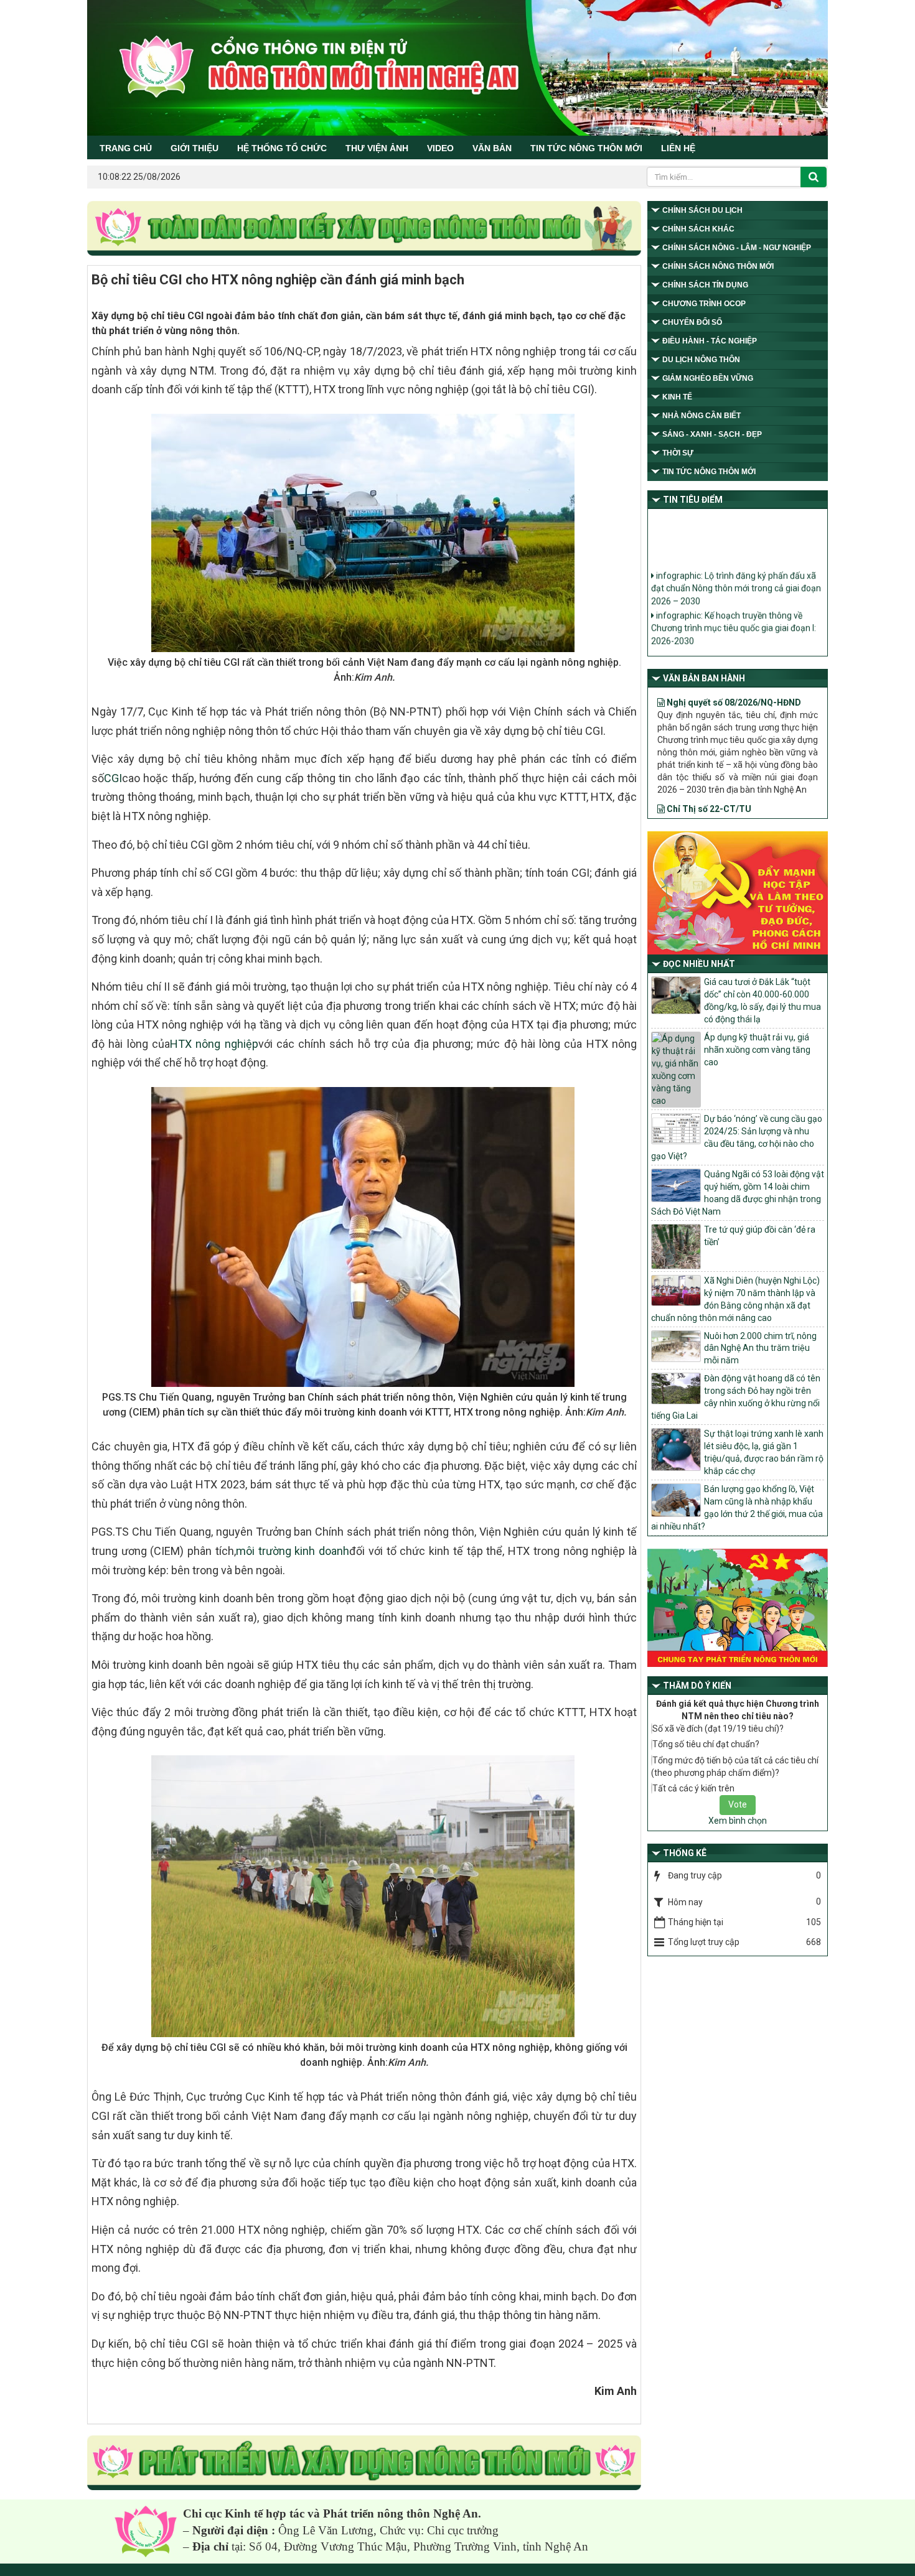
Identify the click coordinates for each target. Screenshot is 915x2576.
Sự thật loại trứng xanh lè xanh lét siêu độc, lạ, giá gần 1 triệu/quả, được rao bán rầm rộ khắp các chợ (764, 1452)
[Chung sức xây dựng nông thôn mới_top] (364, 229)
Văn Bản (492, 148)
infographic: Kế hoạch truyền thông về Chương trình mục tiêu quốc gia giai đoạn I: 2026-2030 (734, 605)
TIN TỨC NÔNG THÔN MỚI (586, 148)
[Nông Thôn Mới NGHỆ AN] (146, 2531)
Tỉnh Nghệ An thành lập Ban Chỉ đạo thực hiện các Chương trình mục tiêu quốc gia (733, 638)
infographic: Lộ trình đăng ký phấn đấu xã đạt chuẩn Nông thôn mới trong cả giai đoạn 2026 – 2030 (736, 565)
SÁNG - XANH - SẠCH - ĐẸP (712, 434)
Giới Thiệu (195, 148)
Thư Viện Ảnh (377, 148)
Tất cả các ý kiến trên (693, 1788)
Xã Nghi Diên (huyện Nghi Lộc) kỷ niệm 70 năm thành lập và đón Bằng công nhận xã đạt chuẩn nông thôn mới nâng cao (735, 1299)
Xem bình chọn (738, 1821)
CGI (113, 778)
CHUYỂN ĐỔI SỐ (692, 322)
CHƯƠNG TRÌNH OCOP (704, 304)
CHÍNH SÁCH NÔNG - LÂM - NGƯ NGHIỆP (737, 248)
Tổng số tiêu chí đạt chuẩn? (706, 1744)
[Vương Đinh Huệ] (364, 2463)
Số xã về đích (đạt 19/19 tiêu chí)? (718, 1729)
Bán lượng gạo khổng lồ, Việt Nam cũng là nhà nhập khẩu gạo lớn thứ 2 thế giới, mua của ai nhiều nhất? (737, 1508)
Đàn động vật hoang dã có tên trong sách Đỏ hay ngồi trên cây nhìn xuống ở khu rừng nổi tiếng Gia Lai (736, 1397)
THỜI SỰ (678, 453)
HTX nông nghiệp (214, 1044)
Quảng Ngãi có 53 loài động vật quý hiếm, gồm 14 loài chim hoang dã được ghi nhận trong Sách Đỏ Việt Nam (738, 1193)
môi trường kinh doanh (293, 1551)
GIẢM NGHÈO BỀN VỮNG (708, 378)
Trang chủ (126, 148)
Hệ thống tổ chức (282, 148)
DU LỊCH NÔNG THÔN (701, 360)
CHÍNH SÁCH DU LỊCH (702, 210)
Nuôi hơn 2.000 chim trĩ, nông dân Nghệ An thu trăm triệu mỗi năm (760, 1348)
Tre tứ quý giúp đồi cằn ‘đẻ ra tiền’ (760, 1236)
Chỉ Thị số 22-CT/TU (708, 767)
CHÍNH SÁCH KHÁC (698, 229)
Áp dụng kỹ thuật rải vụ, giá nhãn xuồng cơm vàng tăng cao (757, 1050)
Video (440, 148)
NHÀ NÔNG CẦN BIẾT (701, 416)
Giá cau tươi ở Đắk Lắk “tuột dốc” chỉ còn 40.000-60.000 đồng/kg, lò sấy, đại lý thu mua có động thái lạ (762, 1001)
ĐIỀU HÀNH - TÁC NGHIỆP (710, 341)
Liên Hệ (678, 148)
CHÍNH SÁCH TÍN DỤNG (705, 285)
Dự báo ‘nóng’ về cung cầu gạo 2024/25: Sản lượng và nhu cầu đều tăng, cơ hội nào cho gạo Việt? (737, 1137)
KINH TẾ (677, 397)
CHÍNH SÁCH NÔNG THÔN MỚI (718, 266)
